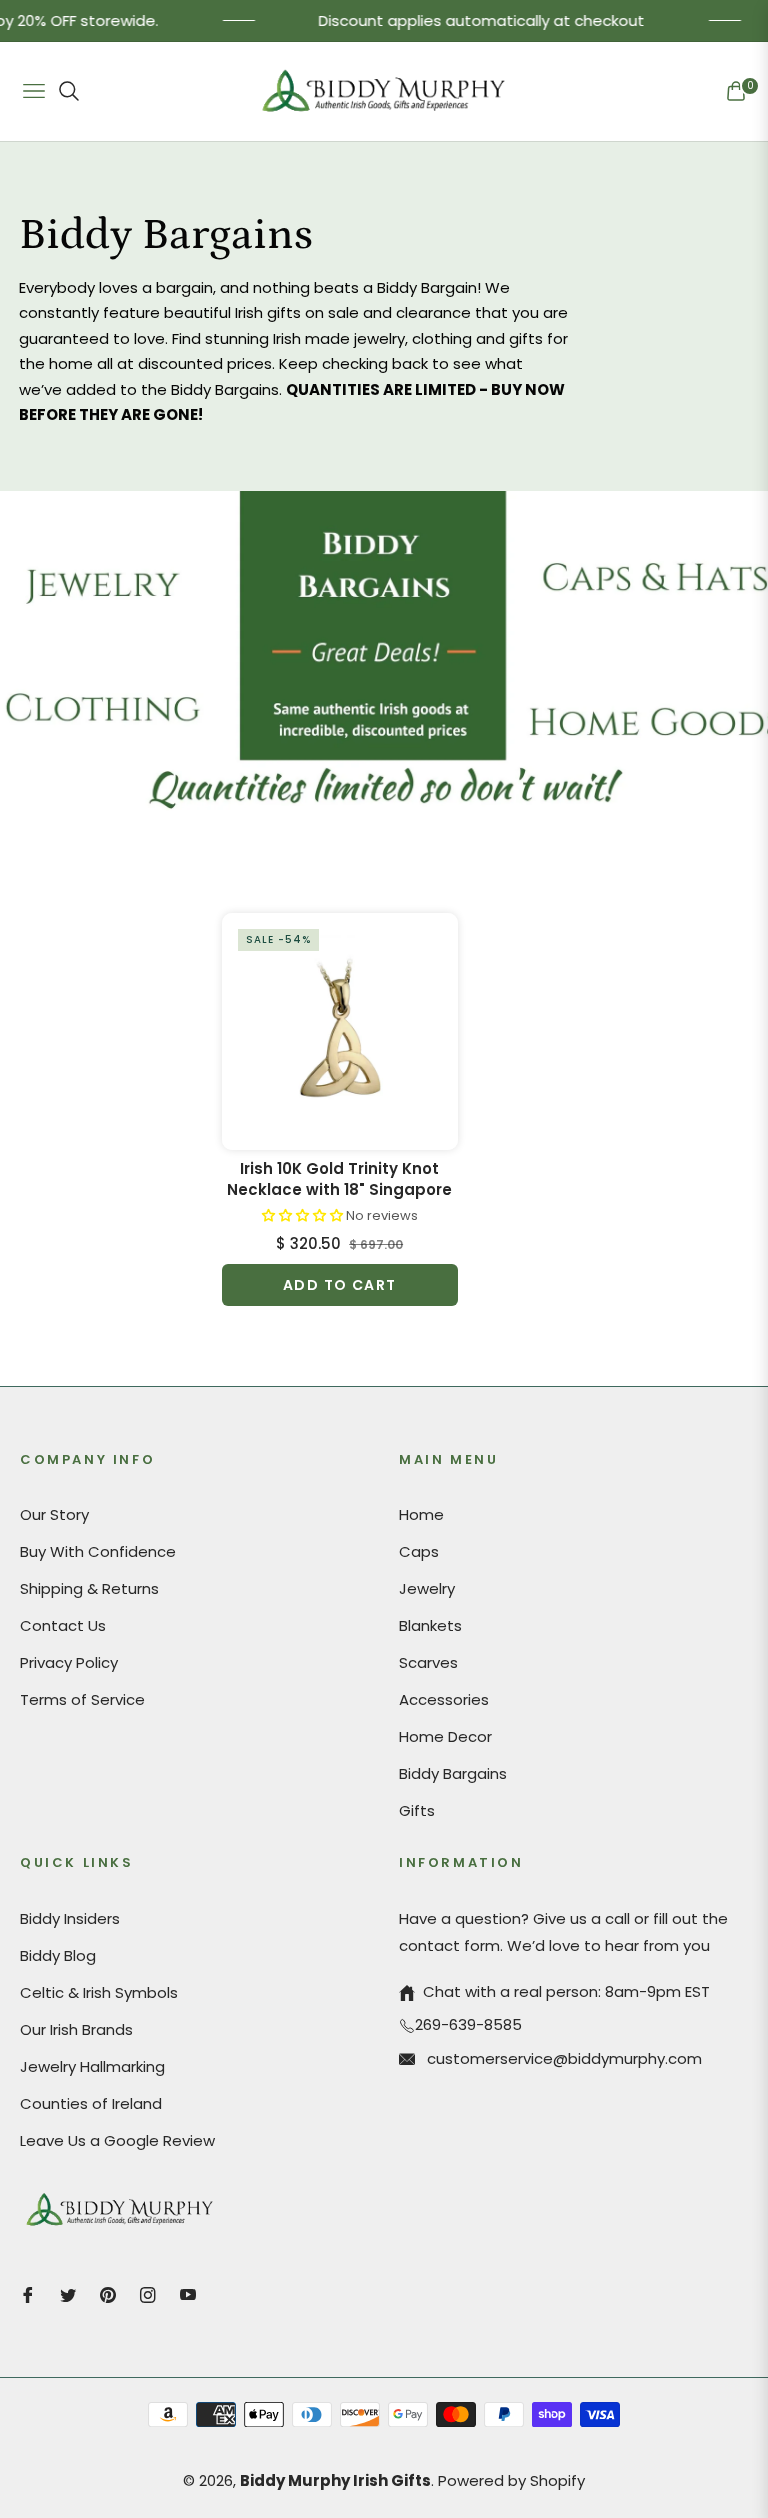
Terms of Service (82, 1699)
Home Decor (445, 1736)
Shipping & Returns (89, 1588)
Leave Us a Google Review (117, 2140)
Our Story (54, 1514)
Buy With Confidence (98, 1551)
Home (421, 1514)
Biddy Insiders (70, 1918)
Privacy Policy (69, 1662)
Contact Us (63, 1625)
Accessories (444, 1699)
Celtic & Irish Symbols (99, 1992)
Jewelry (427, 1588)
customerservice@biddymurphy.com (562, 2058)
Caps (419, 1551)
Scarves (428, 1662)
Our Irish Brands (76, 2029)
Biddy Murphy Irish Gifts (335, 2480)
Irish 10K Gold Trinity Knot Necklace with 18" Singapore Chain (339, 1179)
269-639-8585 (468, 2024)
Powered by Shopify (511, 2480)
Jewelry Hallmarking (92, 2066)
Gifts (417, 1810)
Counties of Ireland (91, 2103)
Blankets (430, 1625)
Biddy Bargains (453, 1773)
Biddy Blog (58, 1955)
